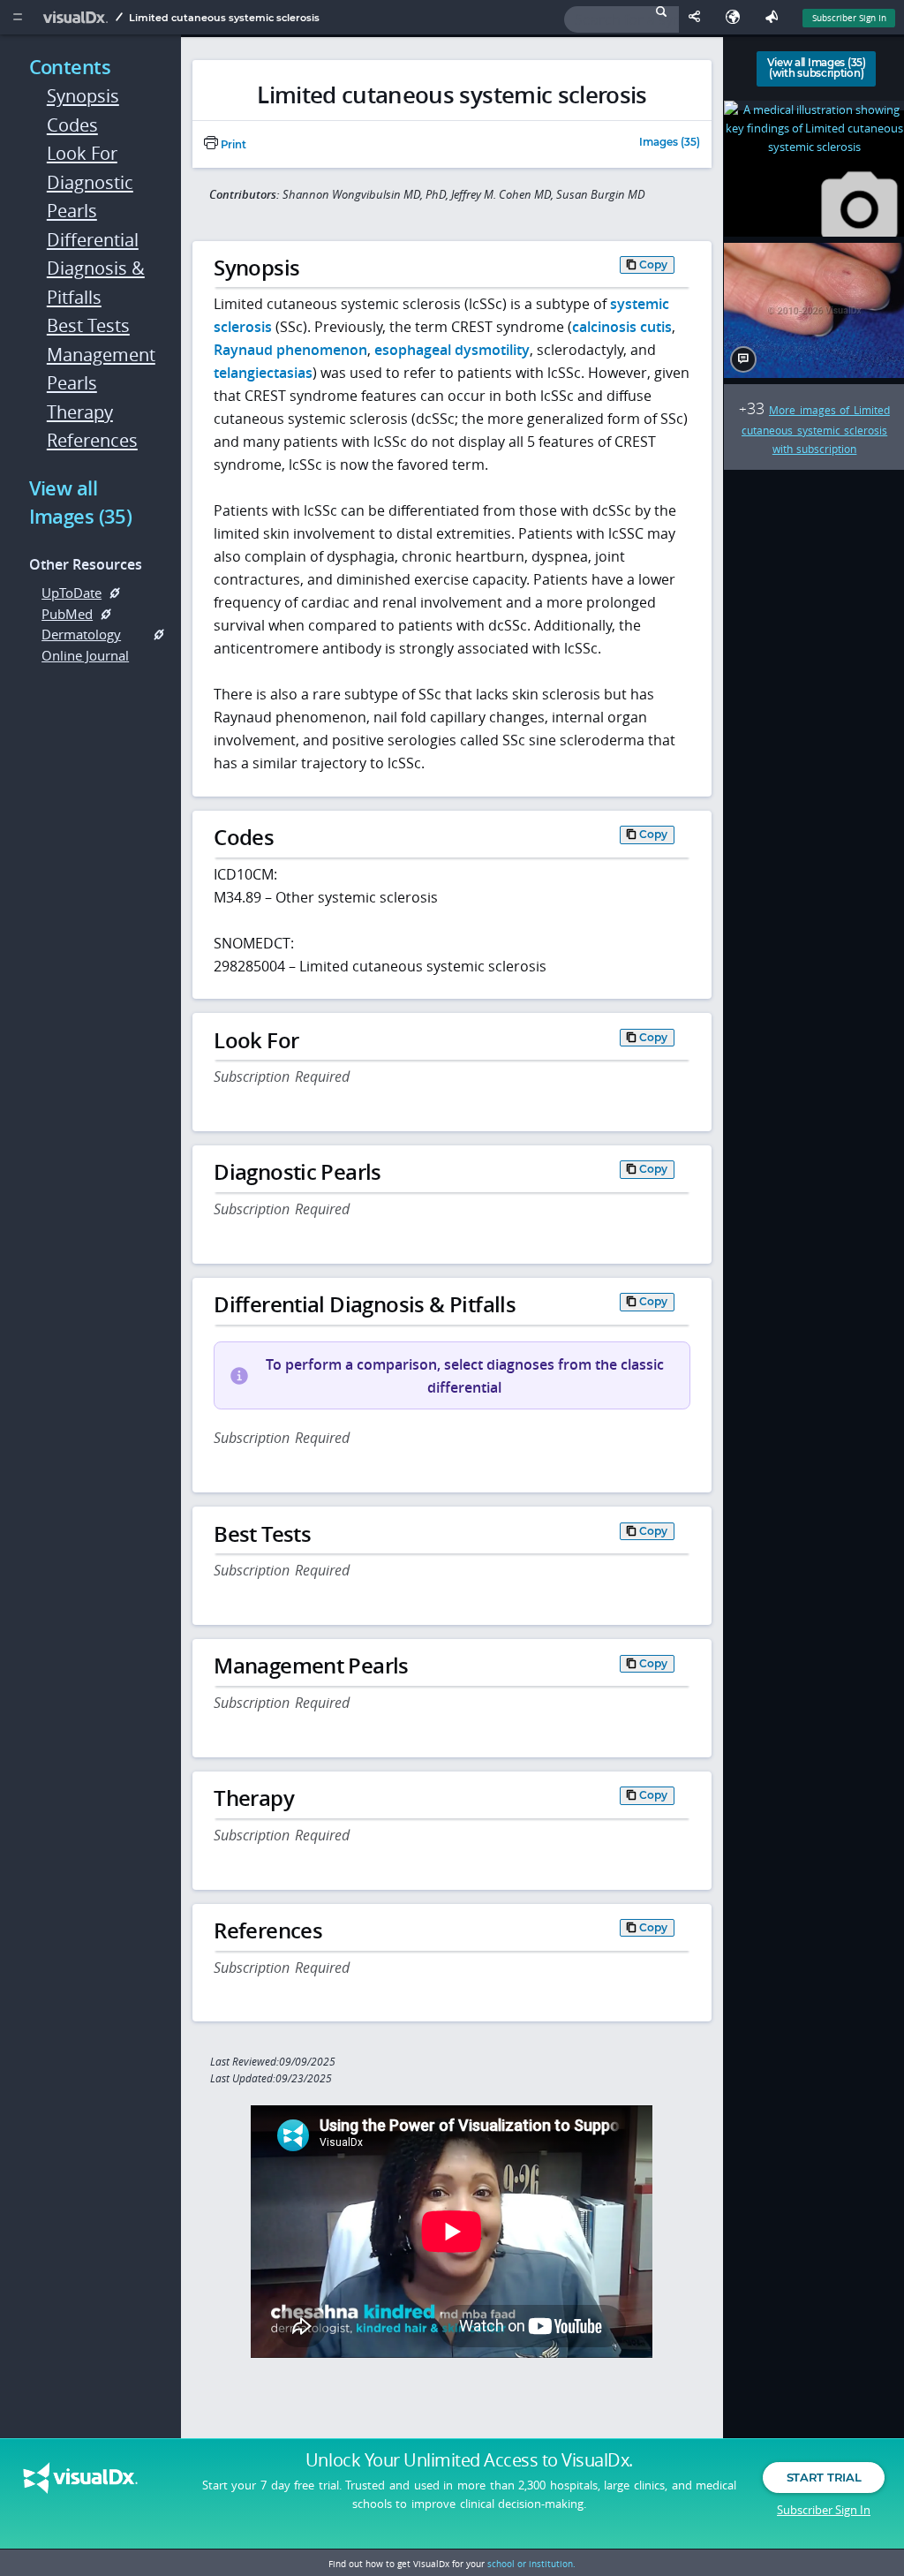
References (92, 440)
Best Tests (88, 325)
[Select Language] (737, 17)
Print (232, 145)
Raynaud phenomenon (290, 350)
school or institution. (531, 2564)
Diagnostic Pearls (90, 197)
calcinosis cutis (622, 327)
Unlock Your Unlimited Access (469, 2460)
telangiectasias (263, 373)
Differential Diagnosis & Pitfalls (96, 268)
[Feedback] (775, 17)
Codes (72, 125)
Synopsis (83, 96)
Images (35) (670, 143)
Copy (653, 264)
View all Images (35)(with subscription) (817, 68)
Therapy (80, 412)
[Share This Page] (698, 17)
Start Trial (824, 2477)
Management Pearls (98, 369)
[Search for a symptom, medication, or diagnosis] (621, 19)
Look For (82, 153)
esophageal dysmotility (452, 350)
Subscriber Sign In (849, 18)
